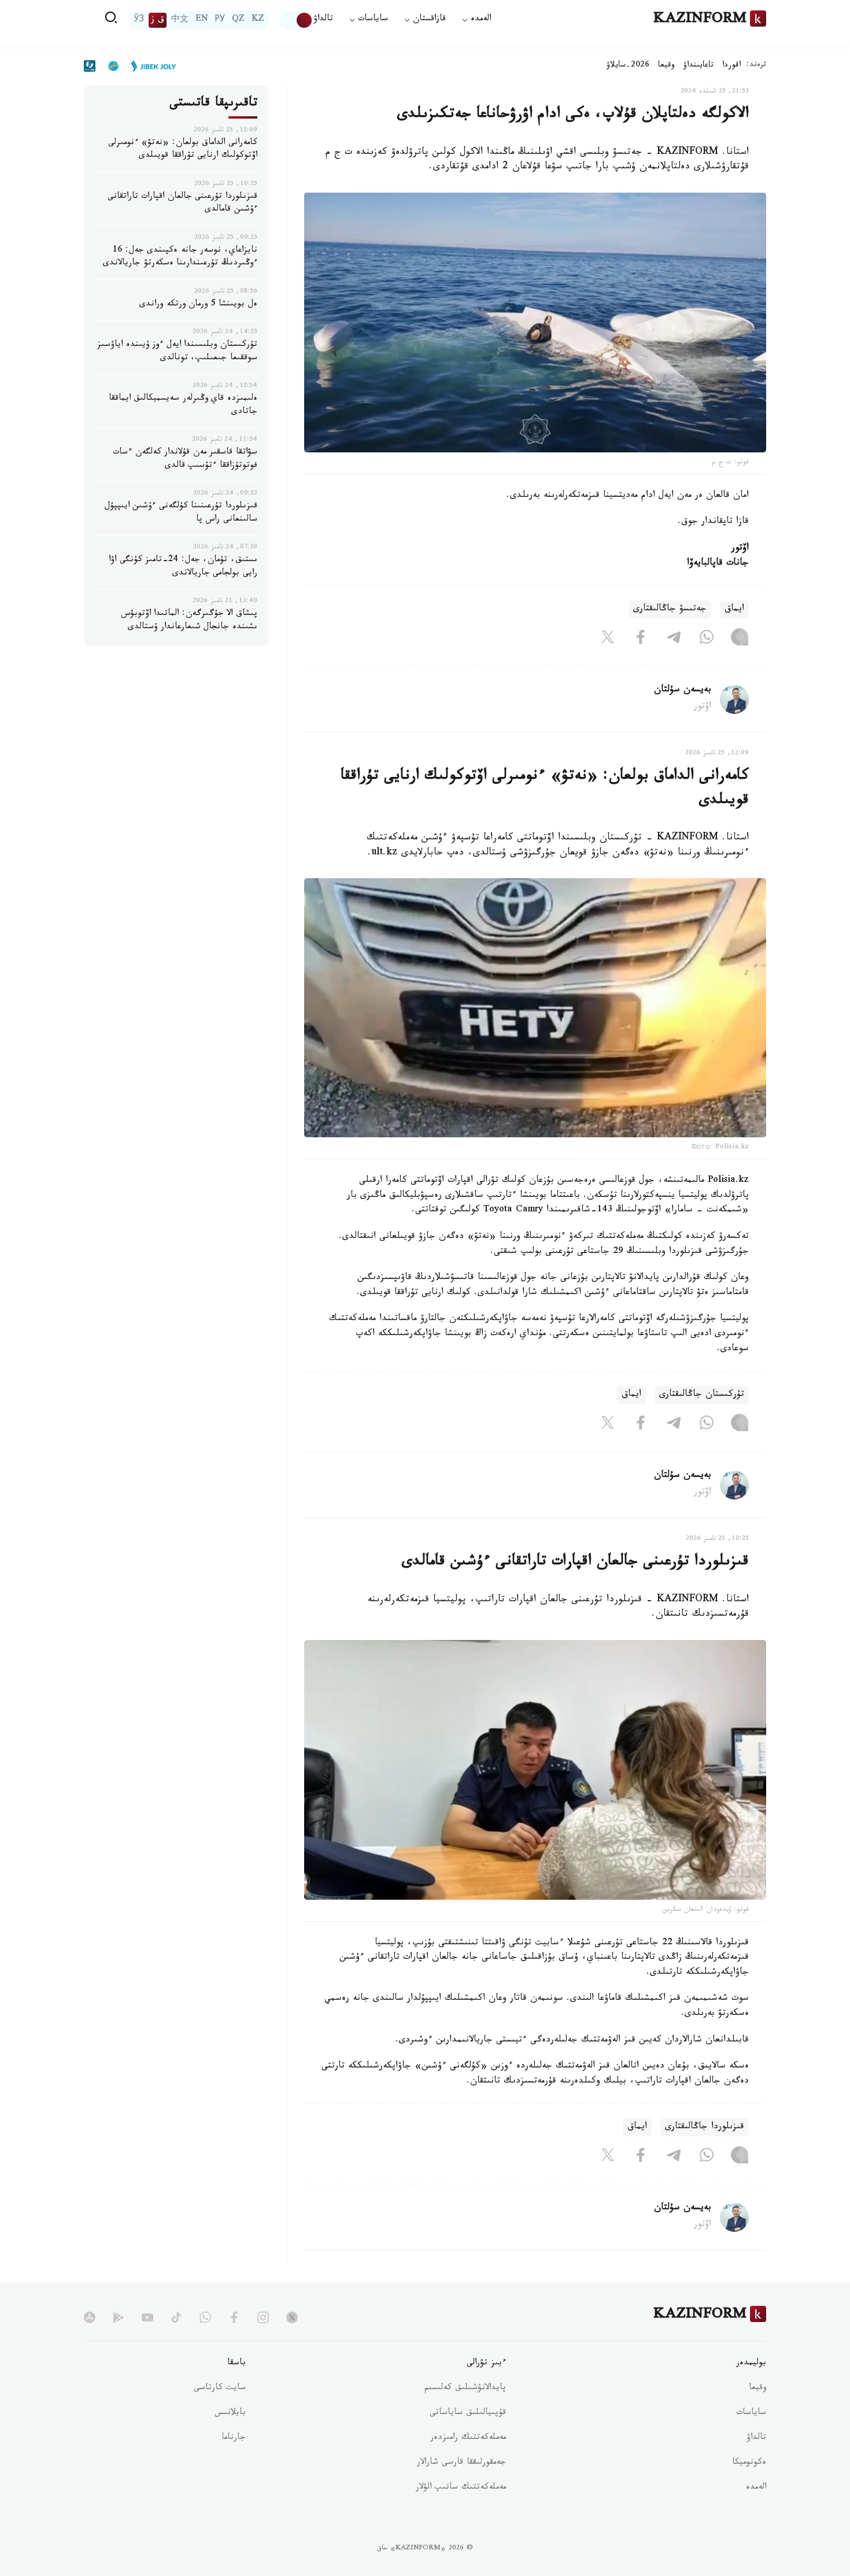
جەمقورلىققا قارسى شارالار (461, 2463)
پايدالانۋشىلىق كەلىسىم (465, 2389)
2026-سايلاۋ (628, 66)
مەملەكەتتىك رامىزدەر (468, 2438)
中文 (180, 20)
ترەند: (756, 66)
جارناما (234, 2438)
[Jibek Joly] (150, 66)
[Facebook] (641, 639)
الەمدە (756, 2488)
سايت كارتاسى (220, 2389)
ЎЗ (139, 20)
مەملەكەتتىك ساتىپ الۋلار (461, 2488)
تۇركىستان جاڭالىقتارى (702, 1395)
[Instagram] (740, 639)
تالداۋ (323, 20)
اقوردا (731, 66)
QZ (238, 20)
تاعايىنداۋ (699, 66)
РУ (220, 20)
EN (202, 20)
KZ (258, 20)
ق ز (158, 20)
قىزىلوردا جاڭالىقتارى (705, 2127)
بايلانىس (230, 2413)
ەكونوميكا (749, 2463)
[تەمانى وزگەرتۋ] (297, 20)
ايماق (734, 609)
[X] (608, 639)
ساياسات (751, 2413)
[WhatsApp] (707, 639)
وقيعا (666, 66)
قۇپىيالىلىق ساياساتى (468, 2413)
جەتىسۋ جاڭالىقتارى (670, 609)
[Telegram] (674, 639)
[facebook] (234, 2317)
